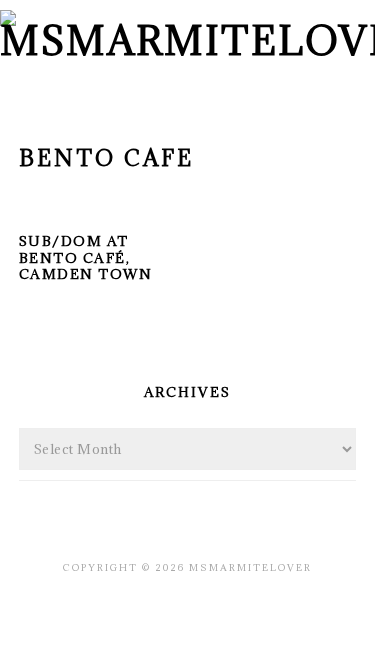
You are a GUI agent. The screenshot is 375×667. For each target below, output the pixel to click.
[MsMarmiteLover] (187, 40)
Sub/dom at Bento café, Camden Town (86, 258)
